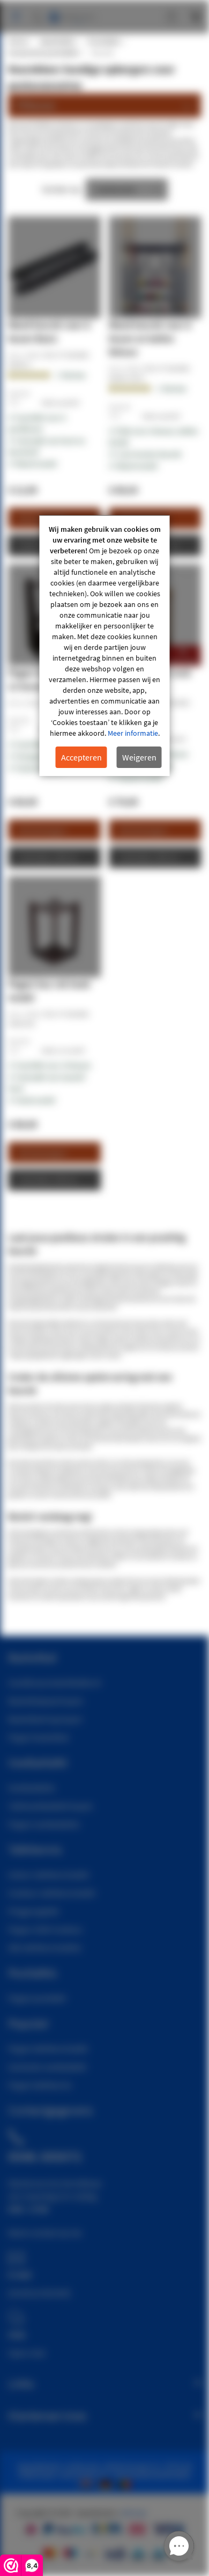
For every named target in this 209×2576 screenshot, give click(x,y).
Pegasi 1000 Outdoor (46, 1929)
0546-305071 (45, 2156)
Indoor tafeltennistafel (48, 1875)
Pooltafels (104, 41)
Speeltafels (57, 41)
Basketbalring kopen (45, 1719)
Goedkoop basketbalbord (54, 1682)
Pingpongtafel (33, 1911)
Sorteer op (61, 189)
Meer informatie (133, 733)
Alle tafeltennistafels (45, 1948)
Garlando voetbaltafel (47, 2067)
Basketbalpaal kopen (46, 1701)
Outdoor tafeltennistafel (52, 1893)
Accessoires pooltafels (43, 53)
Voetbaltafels (32, 1788)
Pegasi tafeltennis (40, 2085)
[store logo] (73, 12)
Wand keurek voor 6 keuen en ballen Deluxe (150, 338)
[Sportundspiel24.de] (108, 2483)
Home (18, 41)
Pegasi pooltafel (37, 1998)
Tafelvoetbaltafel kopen (51, 1806)
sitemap (133, 2513)
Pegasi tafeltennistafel (48, 2048)
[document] (105, 646)
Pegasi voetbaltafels (44, 1824)
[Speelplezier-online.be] (126, 2483)
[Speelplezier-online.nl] (88, 2483)
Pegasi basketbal (38, 1737)
